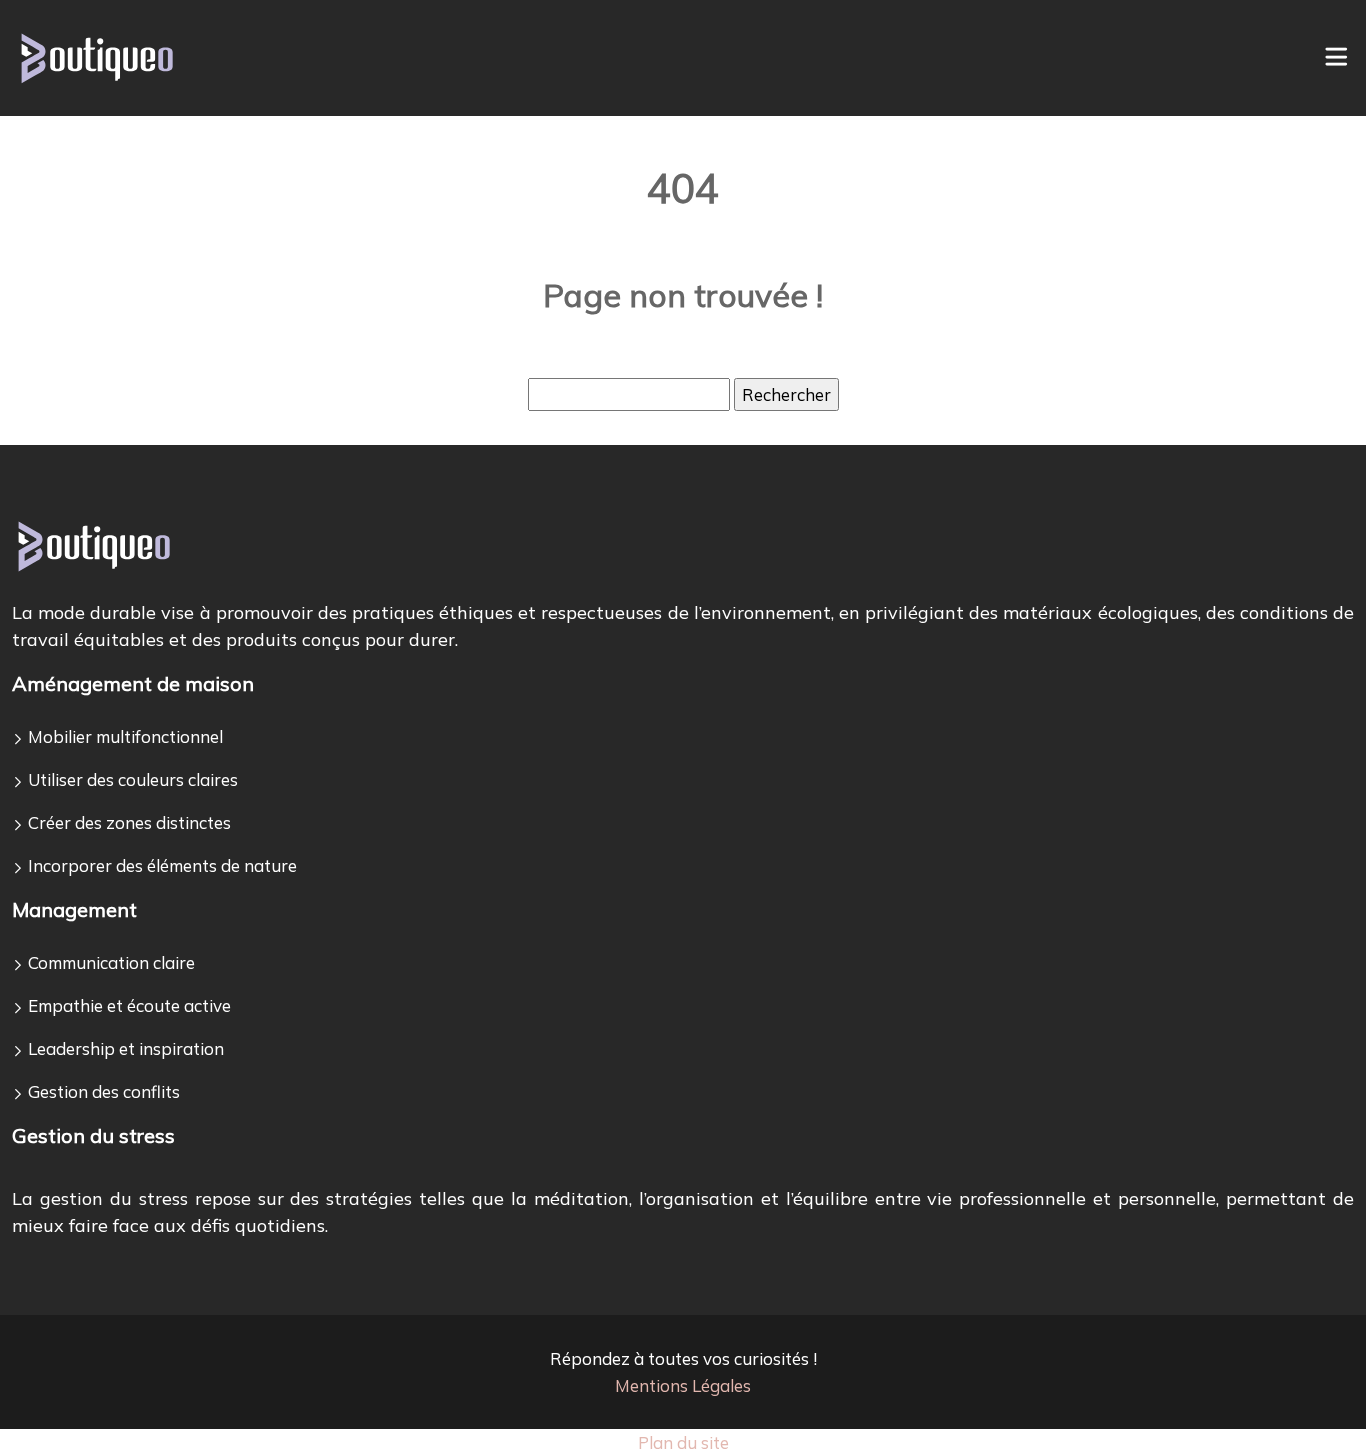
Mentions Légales (683, 1385)
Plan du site (683, 1442)
